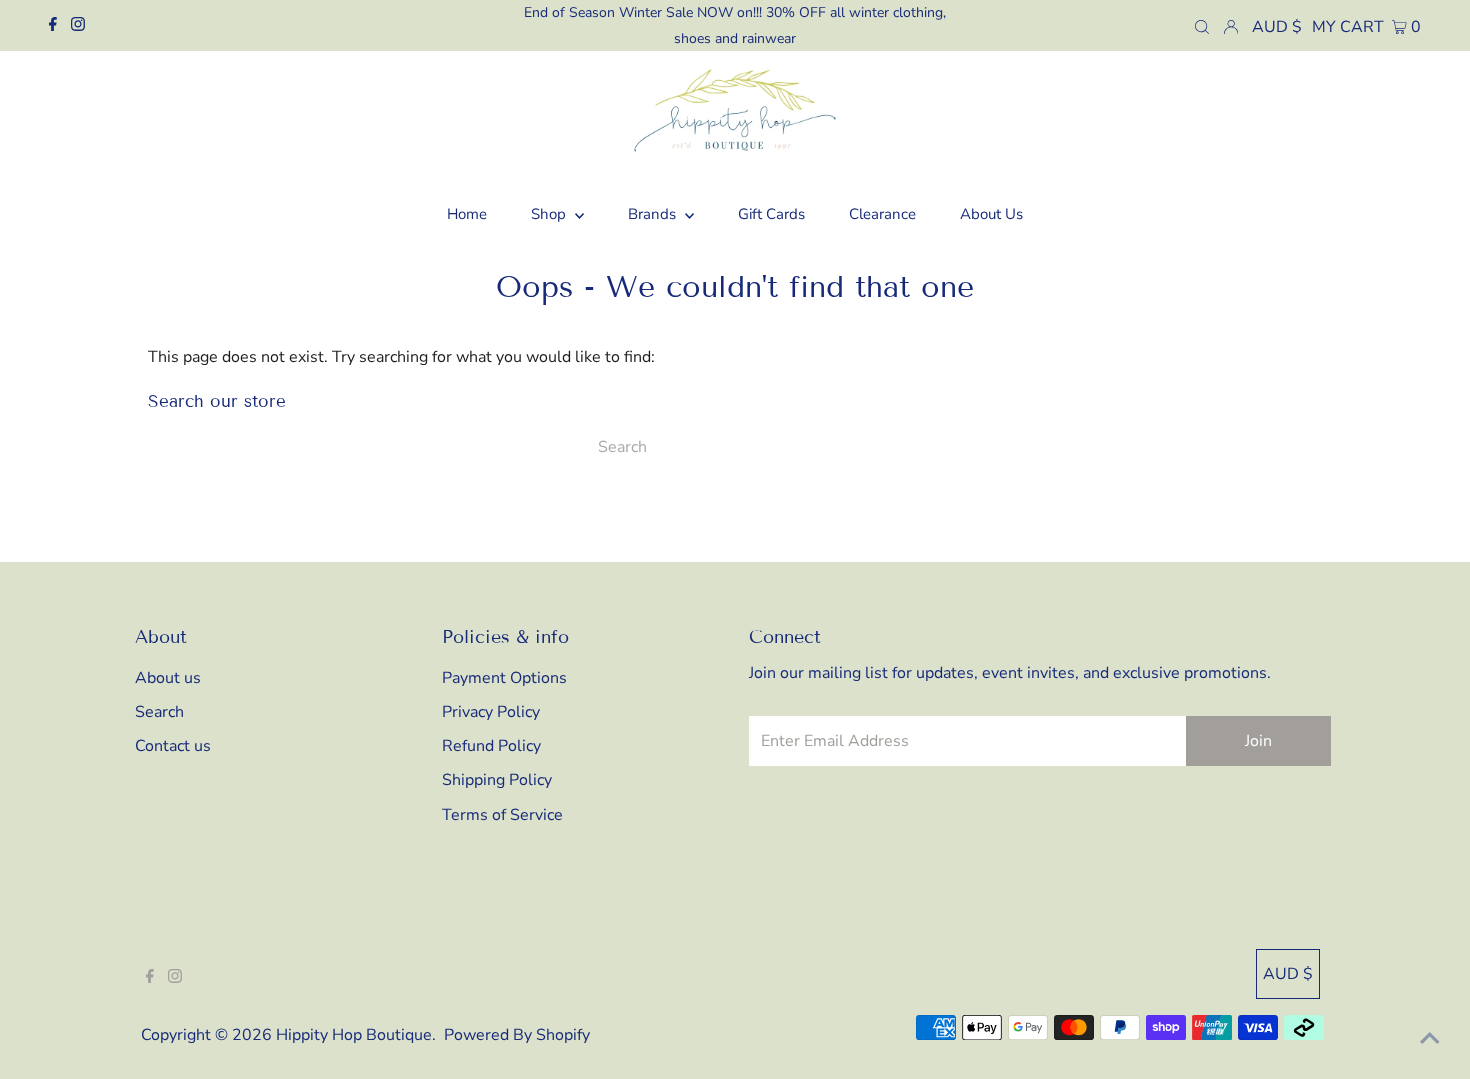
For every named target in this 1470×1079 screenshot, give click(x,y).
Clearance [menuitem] (882, 214)
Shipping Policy (497, 780)
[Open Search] (1202, 26)
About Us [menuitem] (991, 214)
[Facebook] (53, 26)
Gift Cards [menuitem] (771, 214)
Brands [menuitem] (654, 214)
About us (168, 678)
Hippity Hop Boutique (354, 1035)
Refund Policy (491, 746)
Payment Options (504, 678)
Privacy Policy (491, 712)
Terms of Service (502, 815)
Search (159, 712)
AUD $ (1277, 27)
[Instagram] (78, 26)
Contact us (173, 746)
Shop (550, 214)
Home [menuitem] (467, 214)
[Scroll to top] (1430, 1039)
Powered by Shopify (517, 1035)
